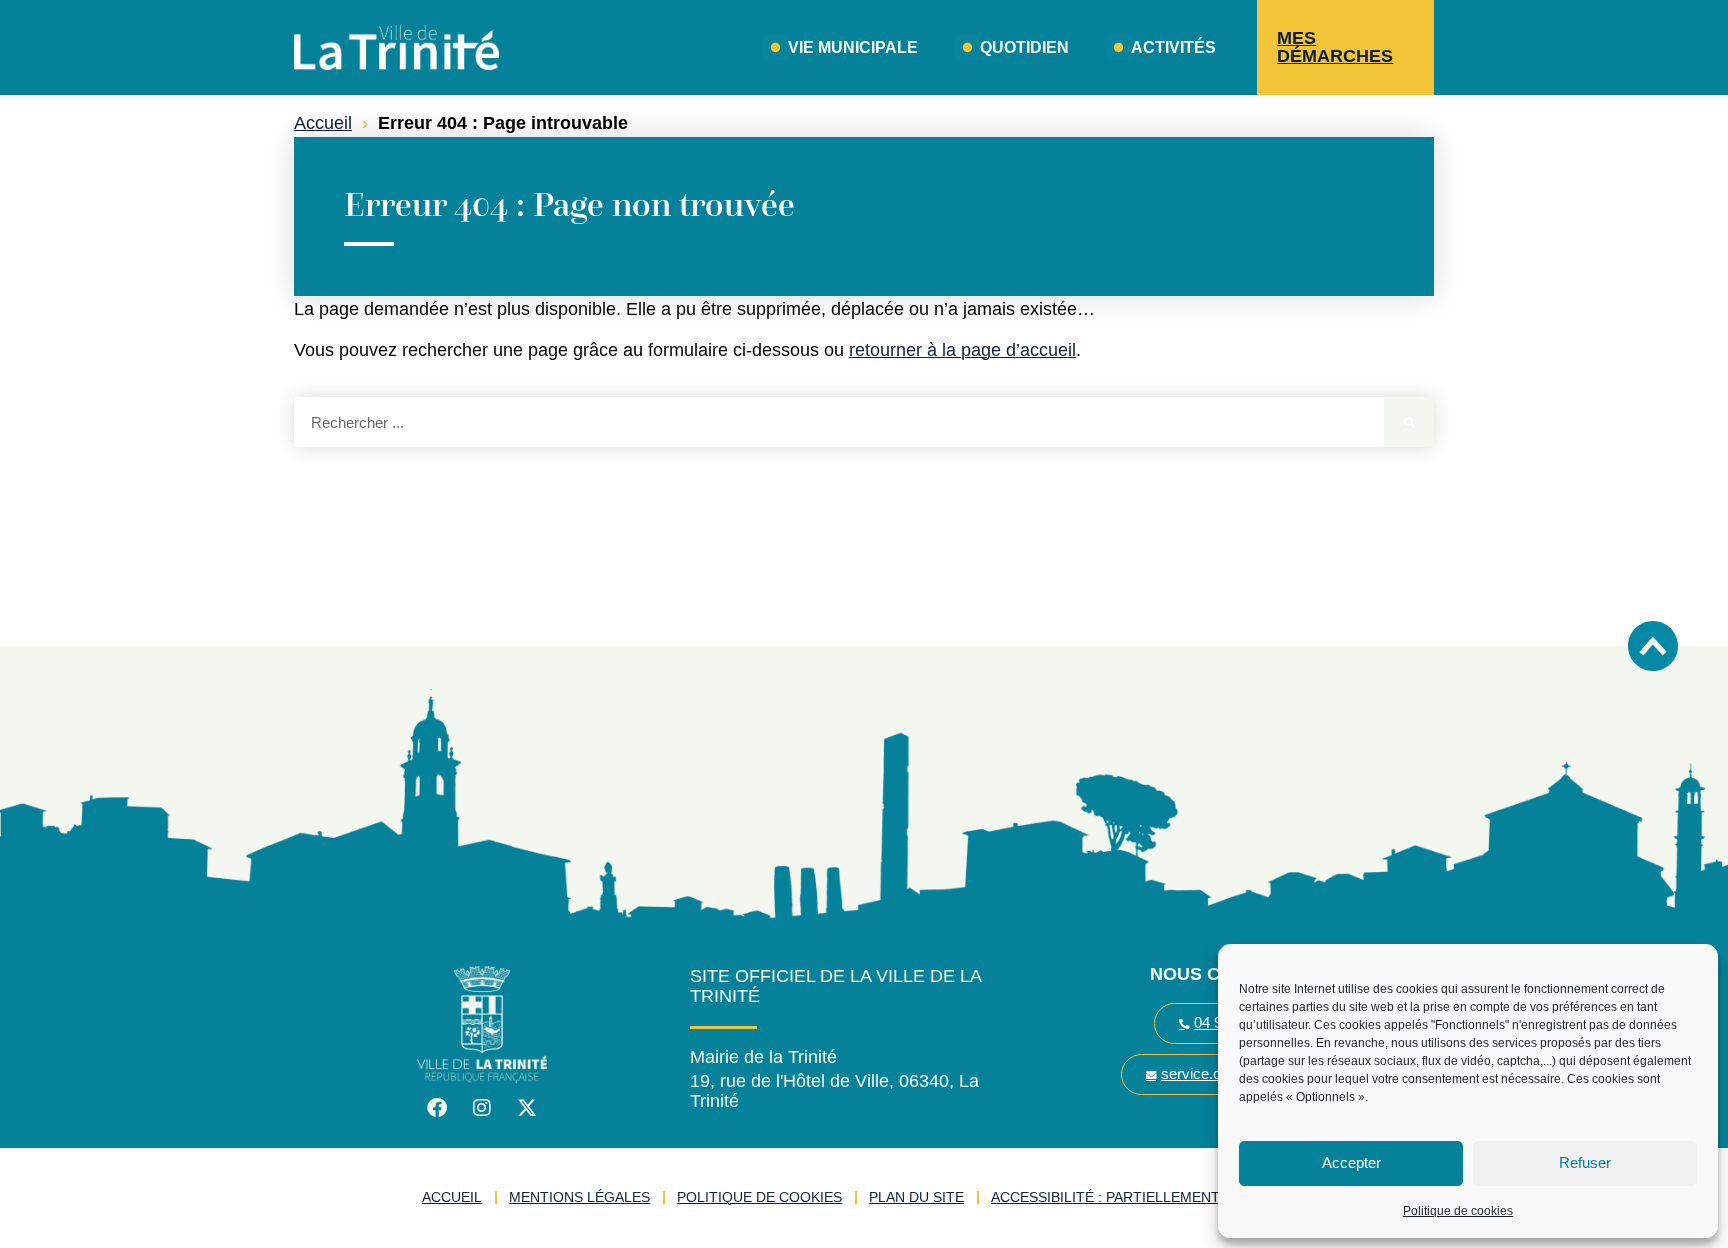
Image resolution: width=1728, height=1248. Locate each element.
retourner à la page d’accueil (962, 350)
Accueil (323, 123)
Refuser (1585, 1162)
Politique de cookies (1458, 1211)
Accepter (1351, 1162)
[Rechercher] (1409, 422)
